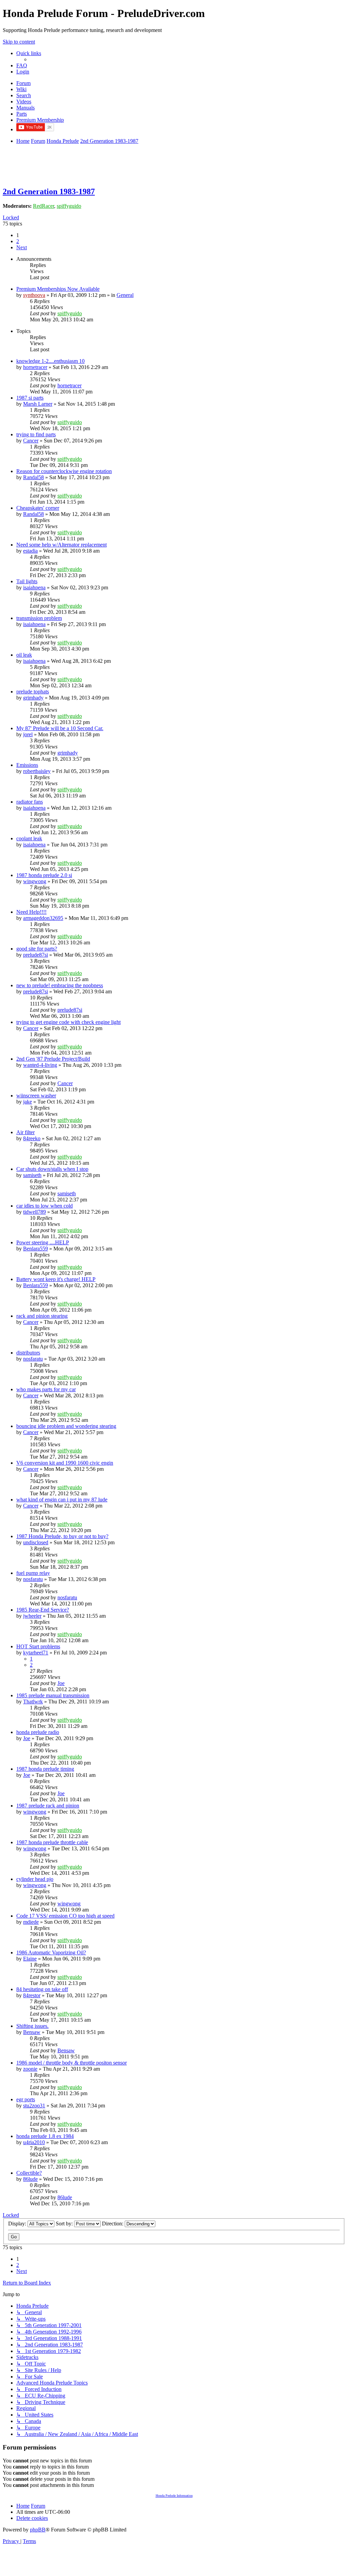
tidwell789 (34, 1212)
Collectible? (29, 2173)
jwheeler (32, 1616)
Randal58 (33, 477)
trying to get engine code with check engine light (68, 1022)
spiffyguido (69, 206)
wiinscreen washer (36, 1096)
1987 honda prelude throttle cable (52, 1842)
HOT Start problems (38, 1646)
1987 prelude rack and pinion (48, 1806)
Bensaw (32, 2032)
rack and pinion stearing (42, 1316)
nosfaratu (33, 1359)
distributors (28, 1353)
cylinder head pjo (35, 1879)
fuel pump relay (33, 1573)
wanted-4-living (40, 1065)
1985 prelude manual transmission (53, 1695)
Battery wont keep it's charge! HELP (56, 1279)
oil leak (24, 655)
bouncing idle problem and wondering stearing (66, 1426)
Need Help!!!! (31, 912)
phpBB (38, 2530)
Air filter (25, 1132)
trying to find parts (36, 434)
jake (28, 1102)
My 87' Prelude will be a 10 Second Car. (60, 728)
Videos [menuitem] (24, 102)
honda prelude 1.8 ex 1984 (45, 2136)
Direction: (113, 2224)
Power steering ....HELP (43, 1242)
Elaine (30, 1959)
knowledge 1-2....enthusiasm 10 (50, 361)
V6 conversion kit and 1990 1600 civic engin (65, 1463)
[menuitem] (22, 65)
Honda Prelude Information (174, 2496)
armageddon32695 (43, 918)
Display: (18, 2224)
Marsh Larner (38, 404)
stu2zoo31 (34, 2106)
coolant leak (29, 838)
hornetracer (35, 367)
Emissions (27, 765)
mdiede (31, 1922)
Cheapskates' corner (38, 508)
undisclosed (36, 1542)
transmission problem (39, 618)
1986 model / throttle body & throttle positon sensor (72, 2063)
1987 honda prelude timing (45, 1769)
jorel (28, 734)
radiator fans (30, 802)
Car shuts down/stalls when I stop (52, 1169)
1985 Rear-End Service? (43, 1610)
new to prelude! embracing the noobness (60, 985)
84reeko (32, 1138)
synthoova (34, 295)
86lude (30, 2179)
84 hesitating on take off (42, 1989)
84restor (32, 1995)
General (125, 295)
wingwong (35, 881)
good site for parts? (37, 949)
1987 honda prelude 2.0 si (44, 875)
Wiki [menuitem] (21, 89)
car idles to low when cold (45, 1206)
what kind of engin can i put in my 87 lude (62, 1500)
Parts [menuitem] (22, 114)
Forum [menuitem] (23, 83)
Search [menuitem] (24, 95)
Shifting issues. (32, 2026)
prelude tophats (33, 692)
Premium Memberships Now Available (58, 289)
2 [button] (18, 241)
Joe (61, 1683)
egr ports (26, 2099)
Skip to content (19, 42)
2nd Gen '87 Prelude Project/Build (53, 1059)
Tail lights (27, 581)
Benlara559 (36, 1249)
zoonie (30, 2069)
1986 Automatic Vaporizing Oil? (51, 1952)
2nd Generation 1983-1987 (49, 191)
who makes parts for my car (46, 1389)
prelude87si (36, 955)
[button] (22, 247)
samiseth (32, 1175)
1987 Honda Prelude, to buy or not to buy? (62, 1536)
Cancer (31, 441)
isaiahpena (34, 587)
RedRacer (43, 206)
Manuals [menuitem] (25, 108)
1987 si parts (30, 398)
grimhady (33, 698)
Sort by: (65, 2224)
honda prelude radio (38, 1732)
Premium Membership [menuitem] (40, 120)
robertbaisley (37, 771)
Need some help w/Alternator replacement (62, 545)
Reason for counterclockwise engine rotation (64, 471)
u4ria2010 (34, 2142)
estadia (30, 551)
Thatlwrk (33, 1702)
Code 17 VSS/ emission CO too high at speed (65, 1916)
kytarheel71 (36, 1653)
